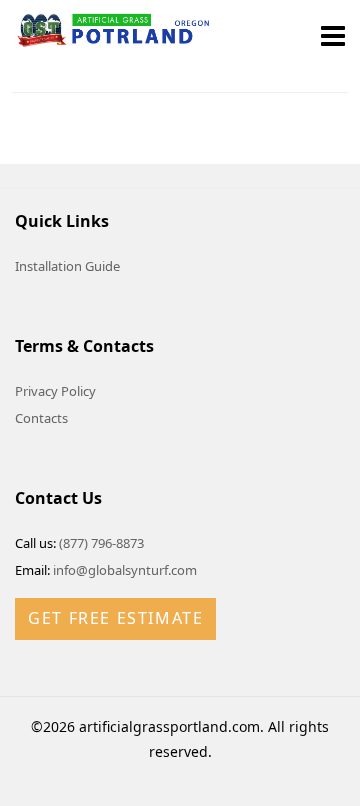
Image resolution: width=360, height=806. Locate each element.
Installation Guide (67, 266)
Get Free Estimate (115, 618)
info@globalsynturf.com (125, 570)
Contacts (41, 418)
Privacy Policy (55, 391)
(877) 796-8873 (101, 543)
